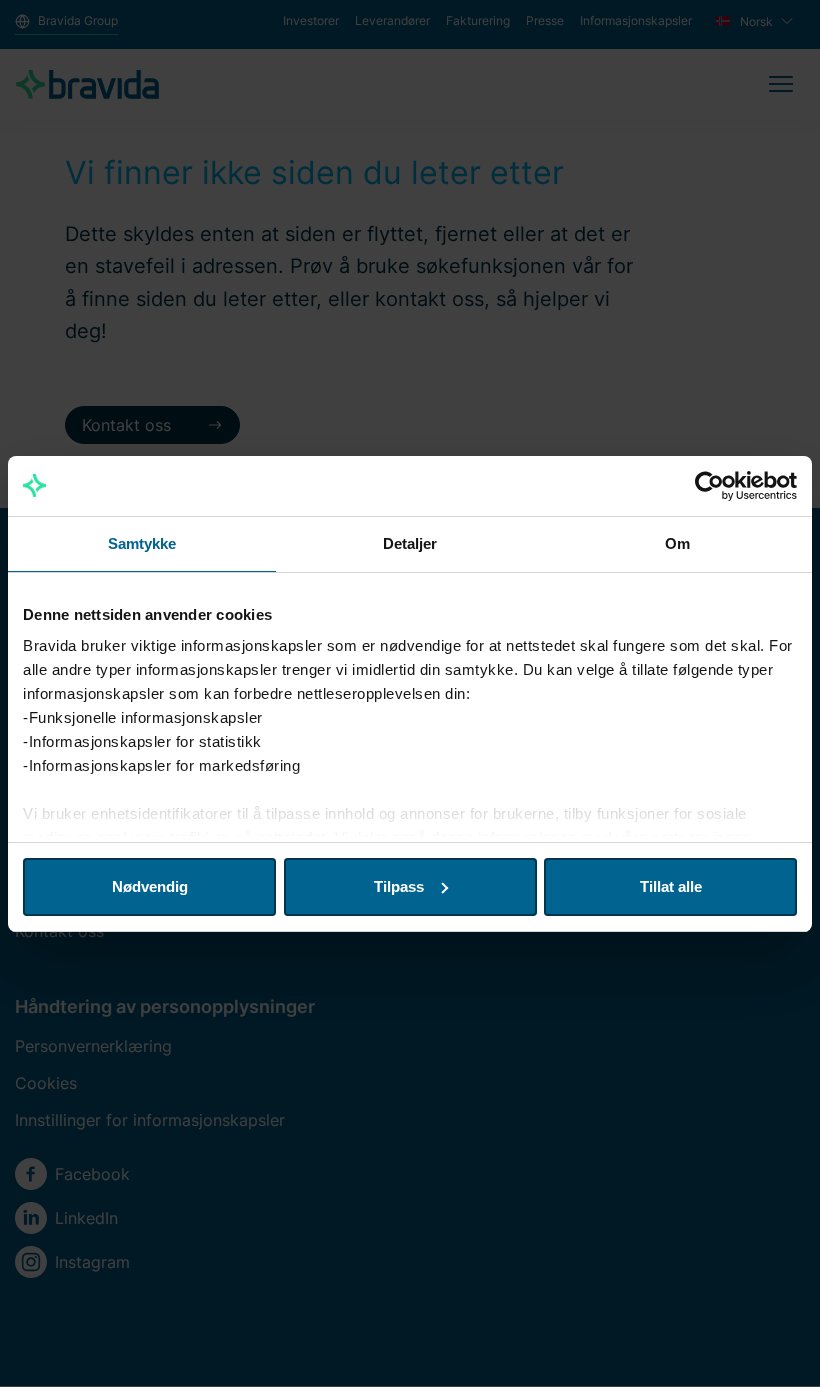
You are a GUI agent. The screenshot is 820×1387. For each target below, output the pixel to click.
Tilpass (399, 886)
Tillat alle (671, 886)
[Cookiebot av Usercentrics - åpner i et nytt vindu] (709, 486)
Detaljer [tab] (410, 543)
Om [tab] (677, 543)
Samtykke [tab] (142, 543)
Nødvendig (150, 886)
